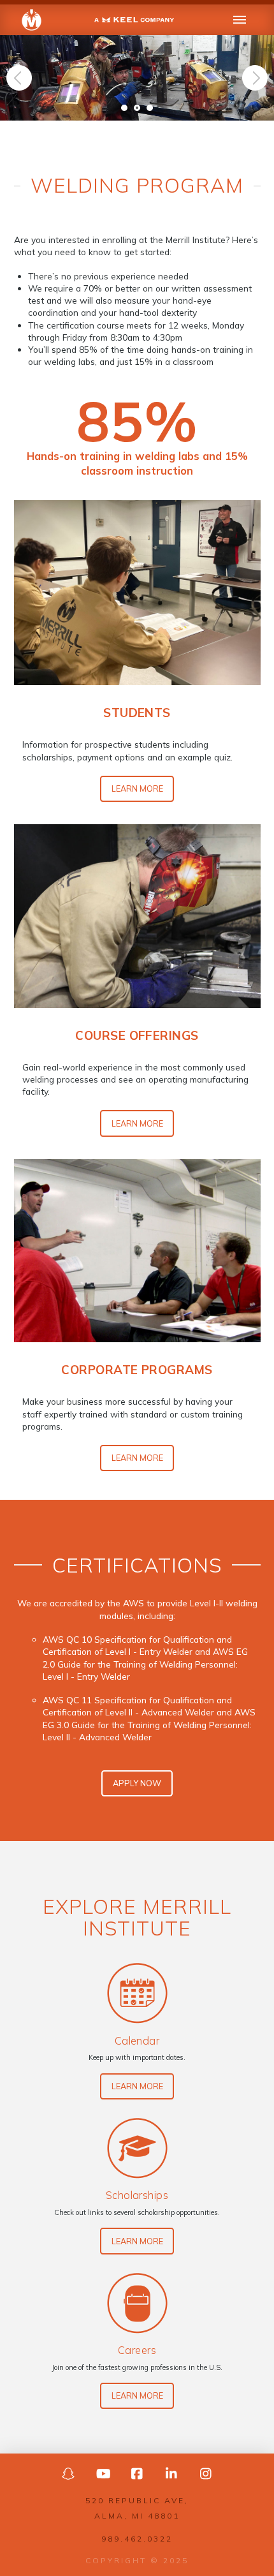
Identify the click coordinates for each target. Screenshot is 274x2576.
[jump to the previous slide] (19, 78)
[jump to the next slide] (255, 78)
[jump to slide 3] (150, 108)
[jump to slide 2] (137, 108)
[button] (240, 20)
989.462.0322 (137, 2539)
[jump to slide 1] (124, 108)
